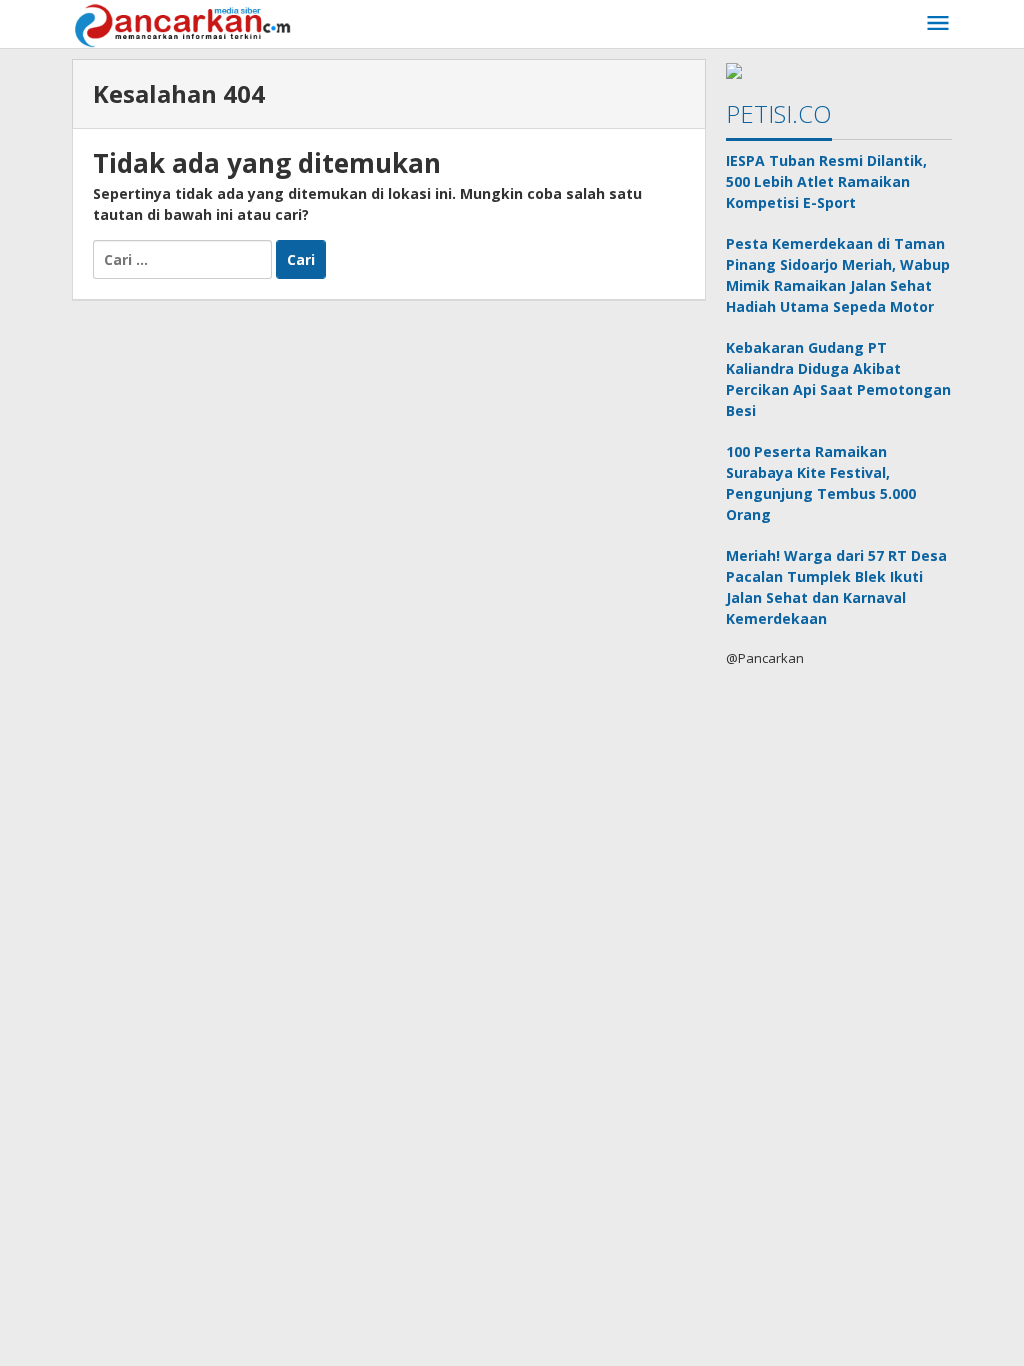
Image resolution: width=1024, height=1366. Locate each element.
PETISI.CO (779, 113)
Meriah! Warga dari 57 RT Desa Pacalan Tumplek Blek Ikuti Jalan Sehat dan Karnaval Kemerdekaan (836, 587)
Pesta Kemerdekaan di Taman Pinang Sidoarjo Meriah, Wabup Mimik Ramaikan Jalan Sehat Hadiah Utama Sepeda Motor (838, 275)
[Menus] (938, 24)
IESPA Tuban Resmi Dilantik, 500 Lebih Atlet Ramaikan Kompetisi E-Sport (826, 181)
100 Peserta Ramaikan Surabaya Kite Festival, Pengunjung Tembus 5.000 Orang (821, 483)
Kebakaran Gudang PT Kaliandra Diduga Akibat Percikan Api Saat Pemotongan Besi (838, 379)
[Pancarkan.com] (184, 23)
